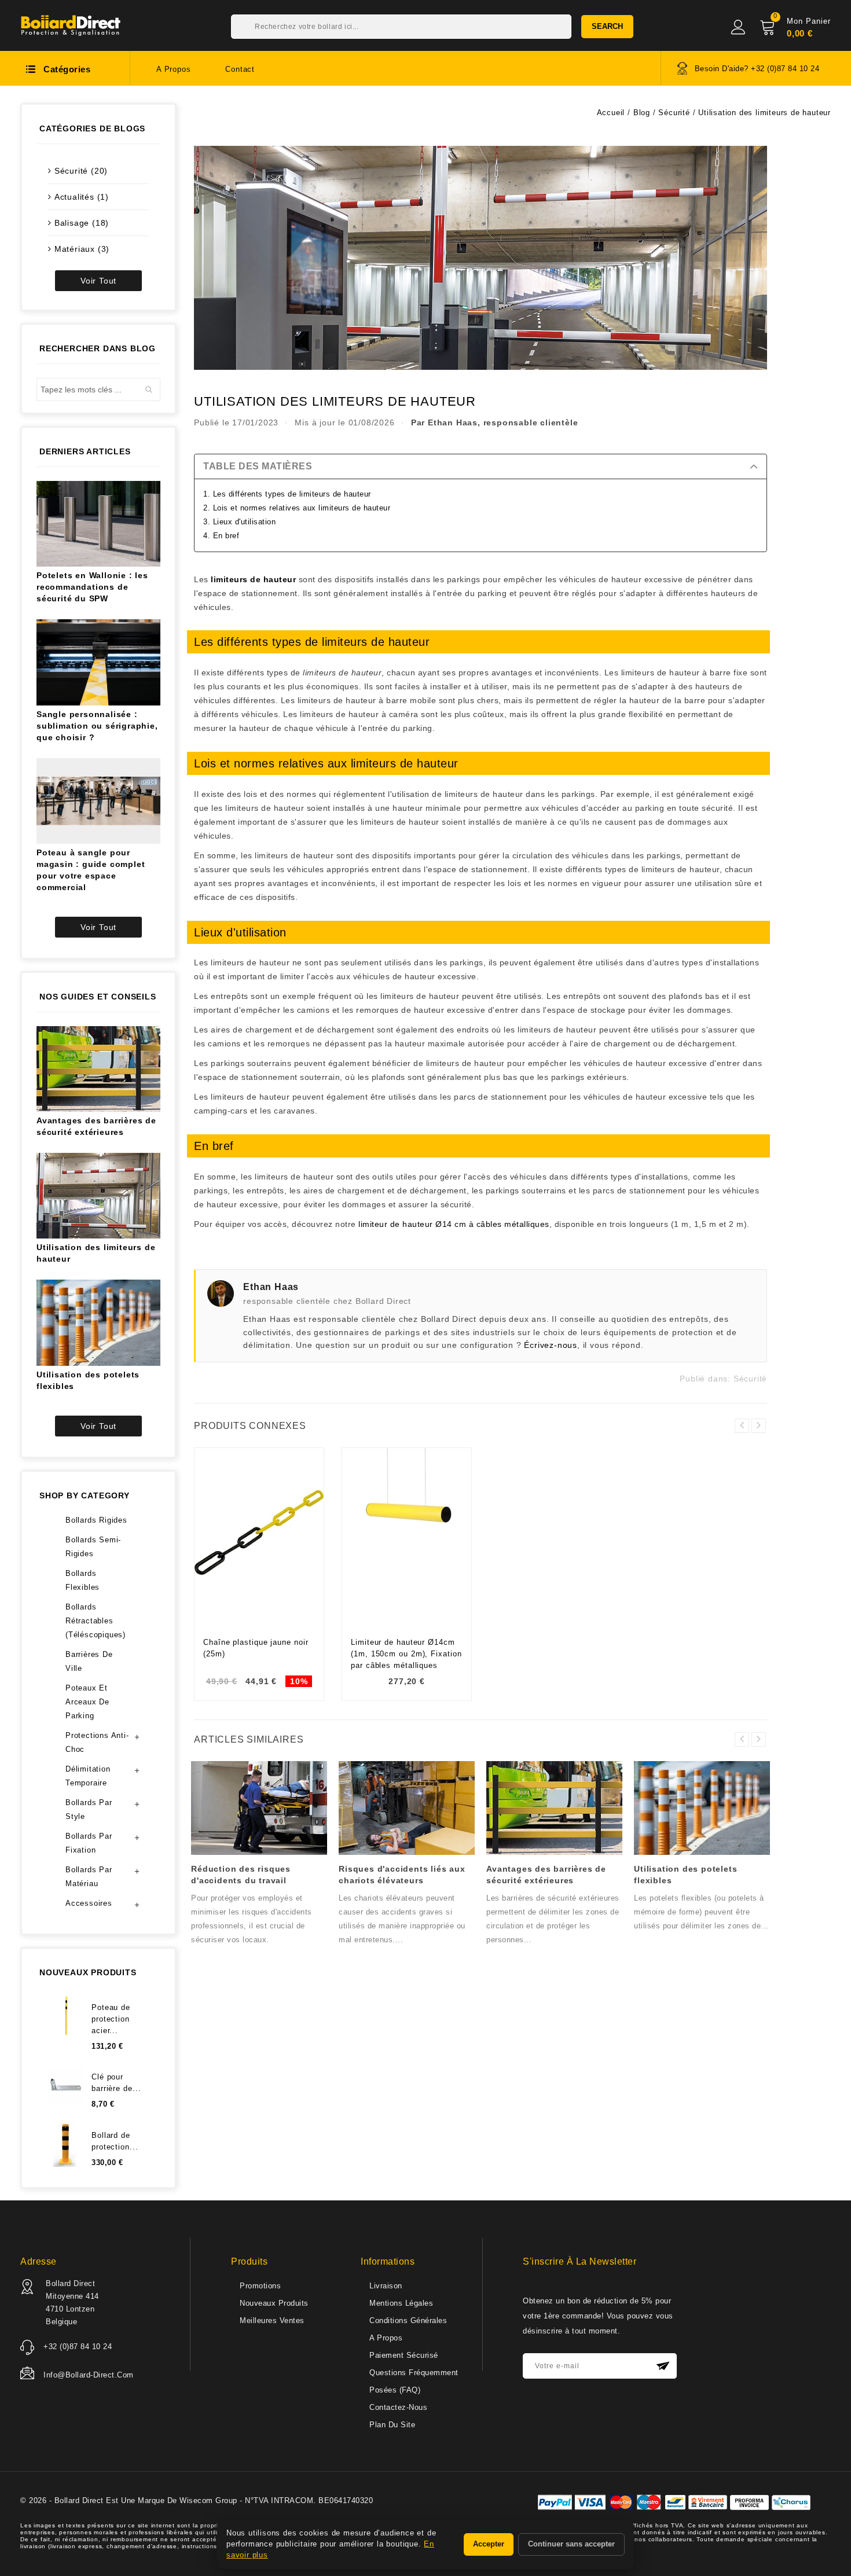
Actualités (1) (82, 197)
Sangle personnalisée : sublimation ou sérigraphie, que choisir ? (97, 726)
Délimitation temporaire (88, 1776)
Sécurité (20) (81, 171)
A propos (173, 69)
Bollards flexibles (82, 1580)
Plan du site (392, 2425)
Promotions (260, 2286)
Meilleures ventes (272, 2320)
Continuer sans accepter (571, 2544)
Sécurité (750, 1379)
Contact (240, 69)
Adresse (38, 2261)
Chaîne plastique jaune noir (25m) (256, 1648)
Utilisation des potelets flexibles (88, 1380)
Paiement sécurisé (404, 2355)
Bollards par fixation (89, 1843)
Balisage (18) (82, 223)
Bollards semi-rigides (93, 1547)
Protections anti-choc (97, 1742)
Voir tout (98, 281)
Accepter (489, 2544)
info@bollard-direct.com (89, 2375)
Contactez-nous (398, 2407)
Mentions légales (401, 2303)
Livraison (386, 2286)
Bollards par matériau (89, 1877)
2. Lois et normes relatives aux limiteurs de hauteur (297, 508)
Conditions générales (408, 2320)
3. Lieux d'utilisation (239, 522)
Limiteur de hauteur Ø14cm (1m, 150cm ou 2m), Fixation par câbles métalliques (406, 1654)
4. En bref (221, 536)
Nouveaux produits (274, 2303)
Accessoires (89, 1903)
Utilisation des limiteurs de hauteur (96, 1253)
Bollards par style (89, 1809)
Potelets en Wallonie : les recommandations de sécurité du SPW (92, 587)
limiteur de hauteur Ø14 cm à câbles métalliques (454, 1224)
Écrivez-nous (551, 1345)
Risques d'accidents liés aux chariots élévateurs (402, 1875)
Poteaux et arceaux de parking (87, 1702)
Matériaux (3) (82, 249)
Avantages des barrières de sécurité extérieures (96, 1126)
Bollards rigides (96, 1520)
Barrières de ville (89, 1661)
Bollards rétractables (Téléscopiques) (96, 1621)
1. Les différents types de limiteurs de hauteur (287, 494)
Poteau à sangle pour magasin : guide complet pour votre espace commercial (91, 870)
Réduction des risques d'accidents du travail (241, 1875)
